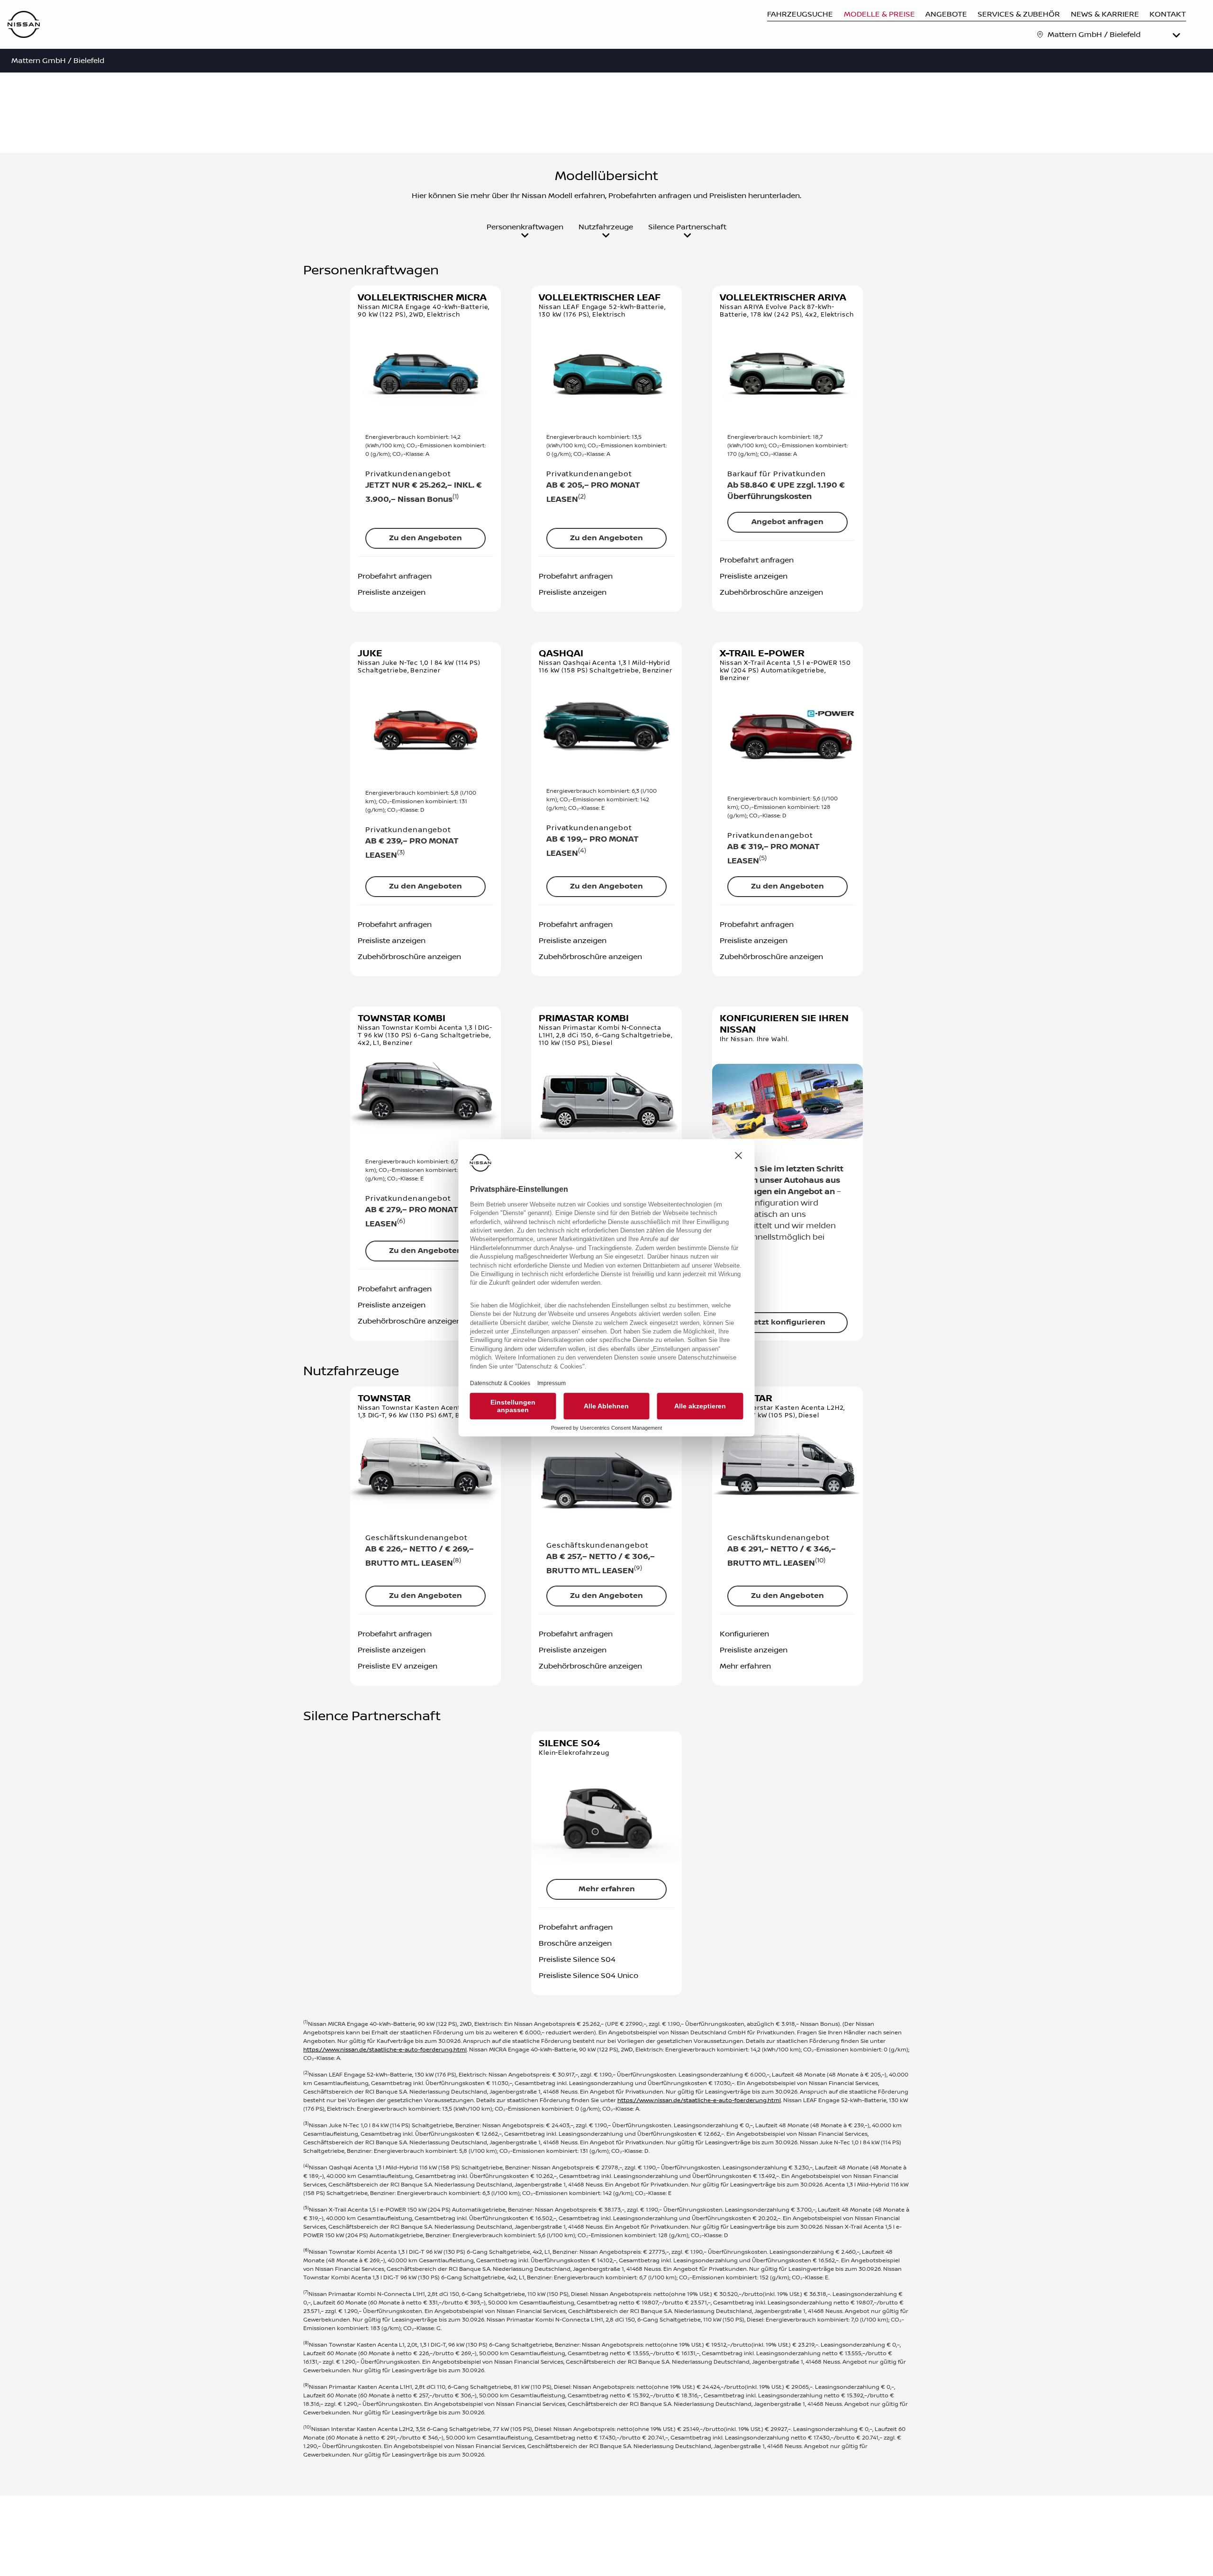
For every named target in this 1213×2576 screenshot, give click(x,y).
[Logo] (24, 25)
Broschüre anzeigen (575, 1943)
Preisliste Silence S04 (577, 1959)
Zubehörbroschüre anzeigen (771, 592)
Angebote (946, 14)
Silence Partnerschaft (687, 227)
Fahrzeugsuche (800, 14)
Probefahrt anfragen (395, 576)
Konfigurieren (744, 1634)
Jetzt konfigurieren (788, 1322)
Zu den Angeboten (425, 538)
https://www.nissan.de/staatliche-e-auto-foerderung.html (385, 2050)
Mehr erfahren (745, 1666)
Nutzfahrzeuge (606, 227)
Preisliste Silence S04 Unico (588, 1976)
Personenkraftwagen (525, 227)
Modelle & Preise (879, 14)
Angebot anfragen (788, 522)
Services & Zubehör (1019, 14)
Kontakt (1168, 14)
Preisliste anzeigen (392, 592)
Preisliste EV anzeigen (398, 1666)
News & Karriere (1105, 14)
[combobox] (1115, 35)
